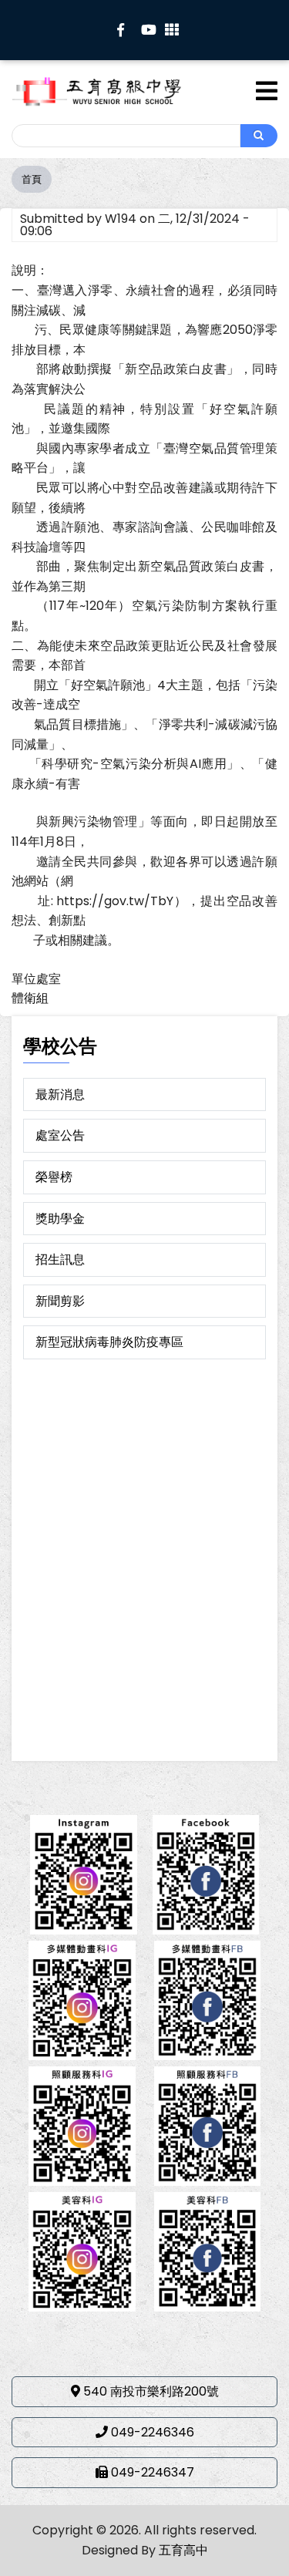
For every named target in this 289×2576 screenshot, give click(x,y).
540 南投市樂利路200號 (151, 2391)
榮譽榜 (54, 1177)
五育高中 (183, 2550)
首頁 (32, 179)
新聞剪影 (60, 1301)
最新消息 (60, 1094)
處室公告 (60, 1135)
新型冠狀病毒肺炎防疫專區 (109, 1342)
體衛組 (30, 998)
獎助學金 (60, 1219)
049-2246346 (153, 2432)
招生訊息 (60, 1259)
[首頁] (118, 91)
